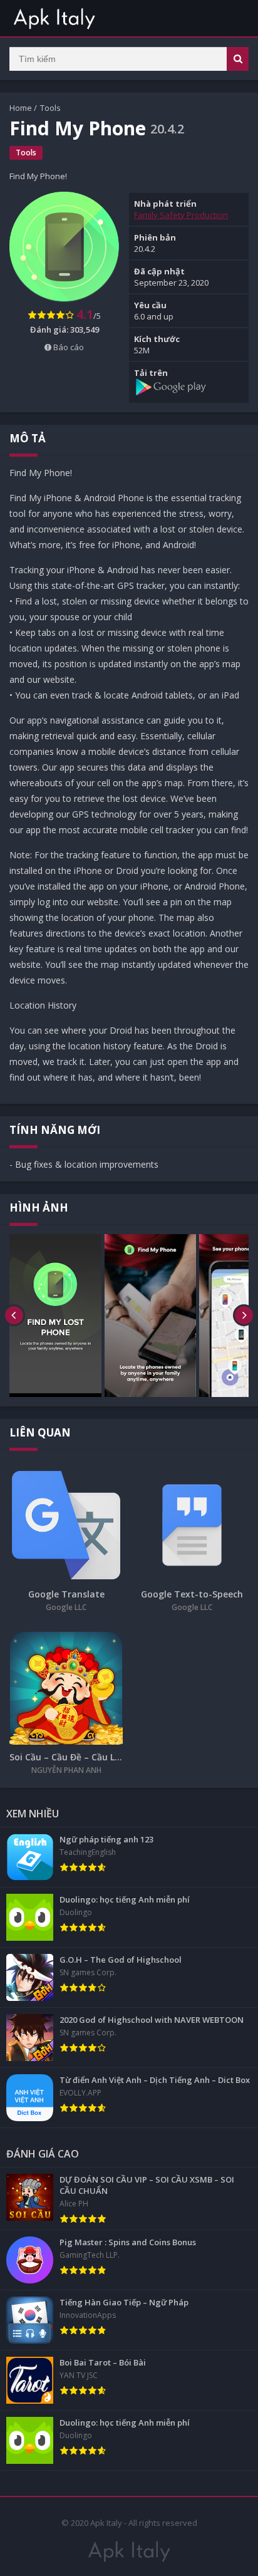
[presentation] (14, 1316)
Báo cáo (68, 347)
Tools (50, 108)
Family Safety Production (181, 215)
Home (21, 108)
